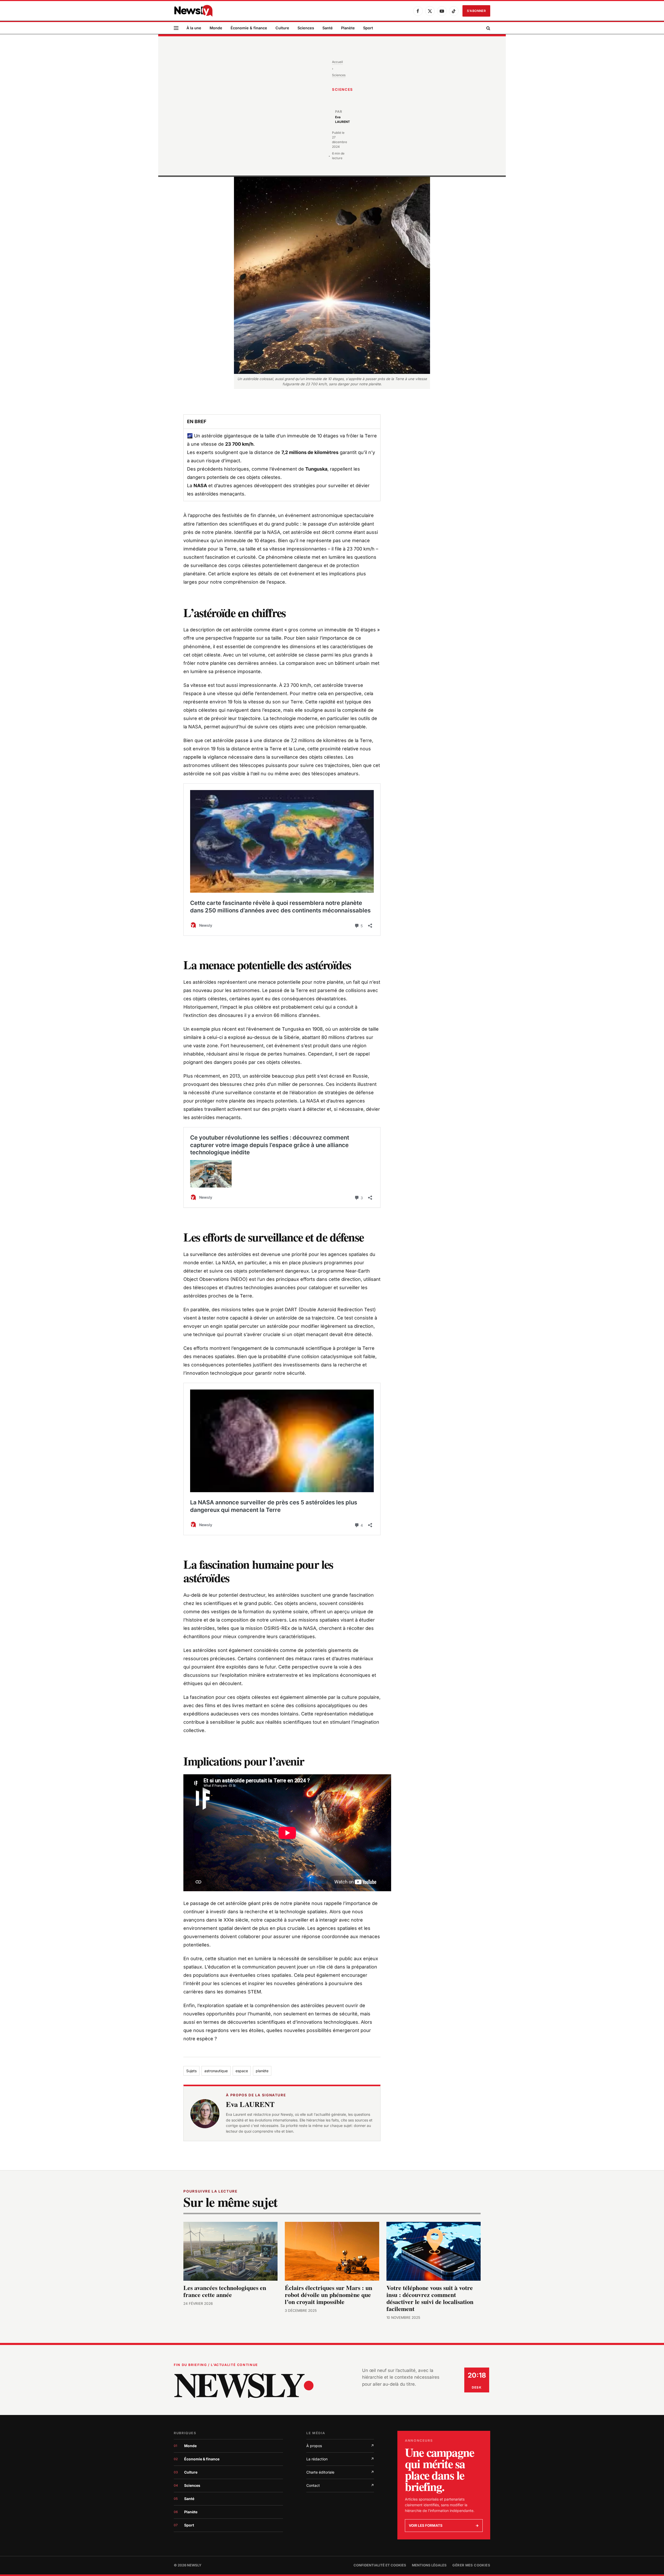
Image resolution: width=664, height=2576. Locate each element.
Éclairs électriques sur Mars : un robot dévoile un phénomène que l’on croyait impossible (328, 2295)
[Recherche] (488, 28)
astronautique (216, 2071)
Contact (340, 2485)
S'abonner (476, 11)
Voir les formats (444, 2525)
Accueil (337, 62)
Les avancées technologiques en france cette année (225, 2291)
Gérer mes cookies (471, 2565)
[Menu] (176, 28)
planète (262, 2071)
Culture (282, 28)
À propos (340, 2446)
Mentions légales (429, 2565)
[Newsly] (193, 11)
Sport (368, 28)
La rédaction (340, 2459)
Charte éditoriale (340, 2472)
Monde (216, 28)
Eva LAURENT (250, 2104)
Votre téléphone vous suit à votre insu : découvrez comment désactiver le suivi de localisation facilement (430, 2298)
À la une (194, 28)
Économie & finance (249, 28)
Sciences (306, 28)
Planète (348, 28)
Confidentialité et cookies (380, 2565)
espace (242, 2071)
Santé (328, 28)
